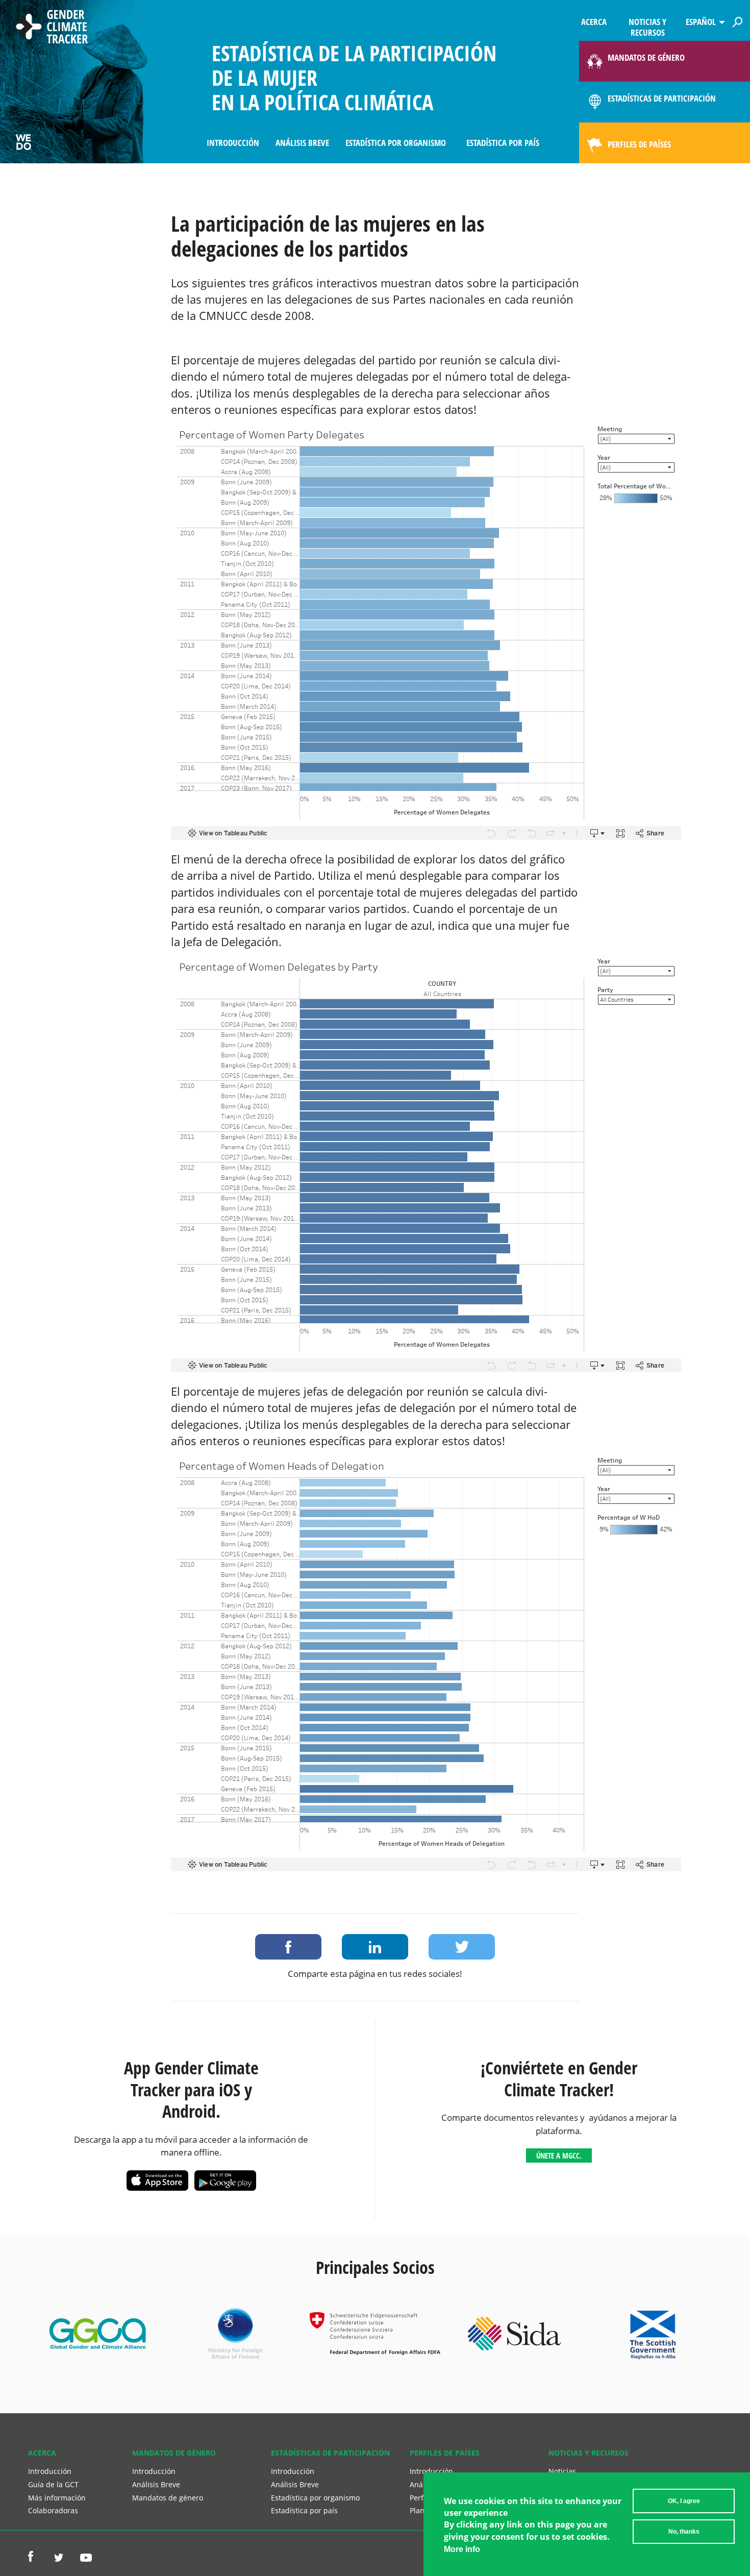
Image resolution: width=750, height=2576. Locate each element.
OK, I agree (684, 2501)
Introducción (233, 143)
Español (701, 22)
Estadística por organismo (396, 143)
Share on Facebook (288, 1947)
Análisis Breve (302, 143)
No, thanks (684, 2532)
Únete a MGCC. (559, 2156)
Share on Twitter (462, 1947)
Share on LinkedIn (375, 1947)
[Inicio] (52, 28)
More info (462, 2549)
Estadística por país (503, 143)
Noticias (562, 2471)
